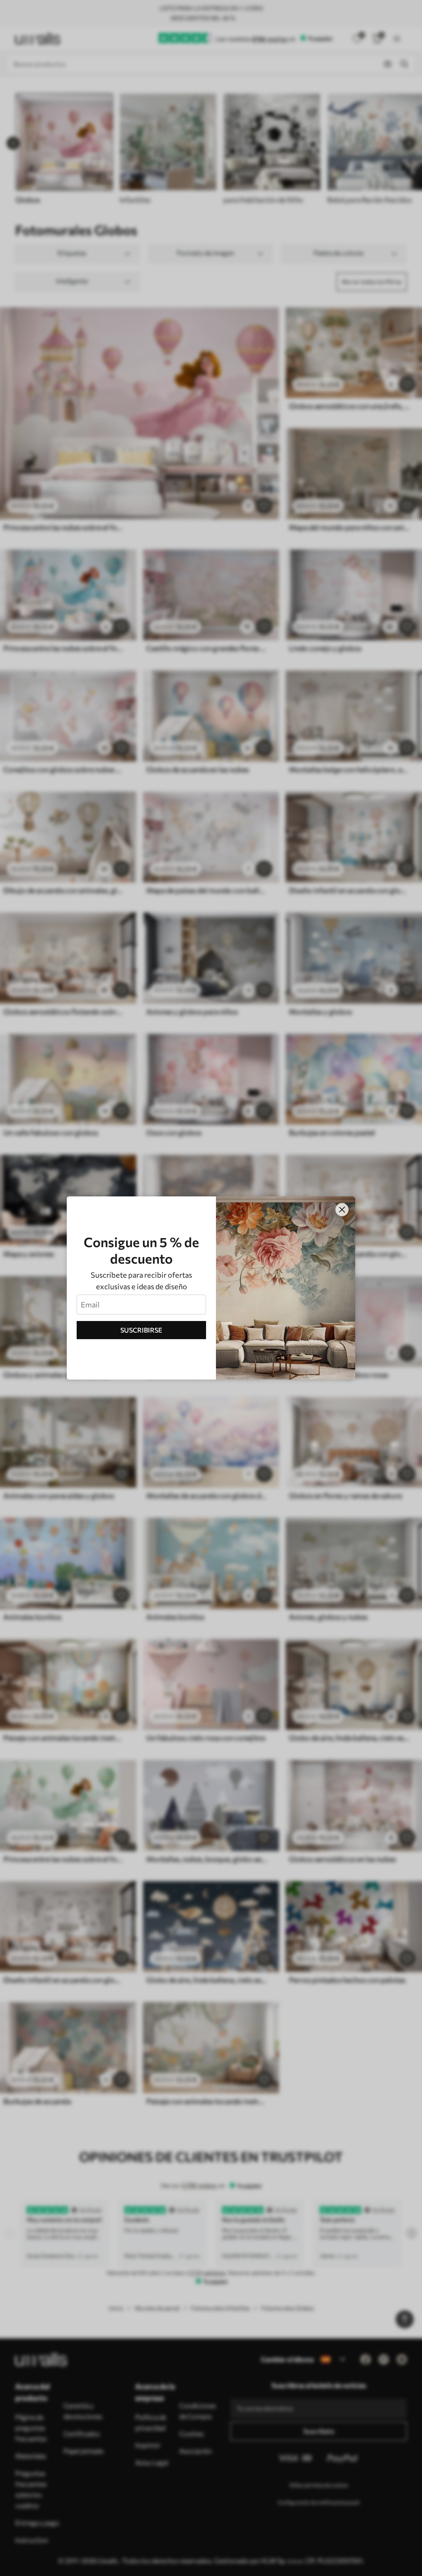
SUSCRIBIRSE (141, 1330)
